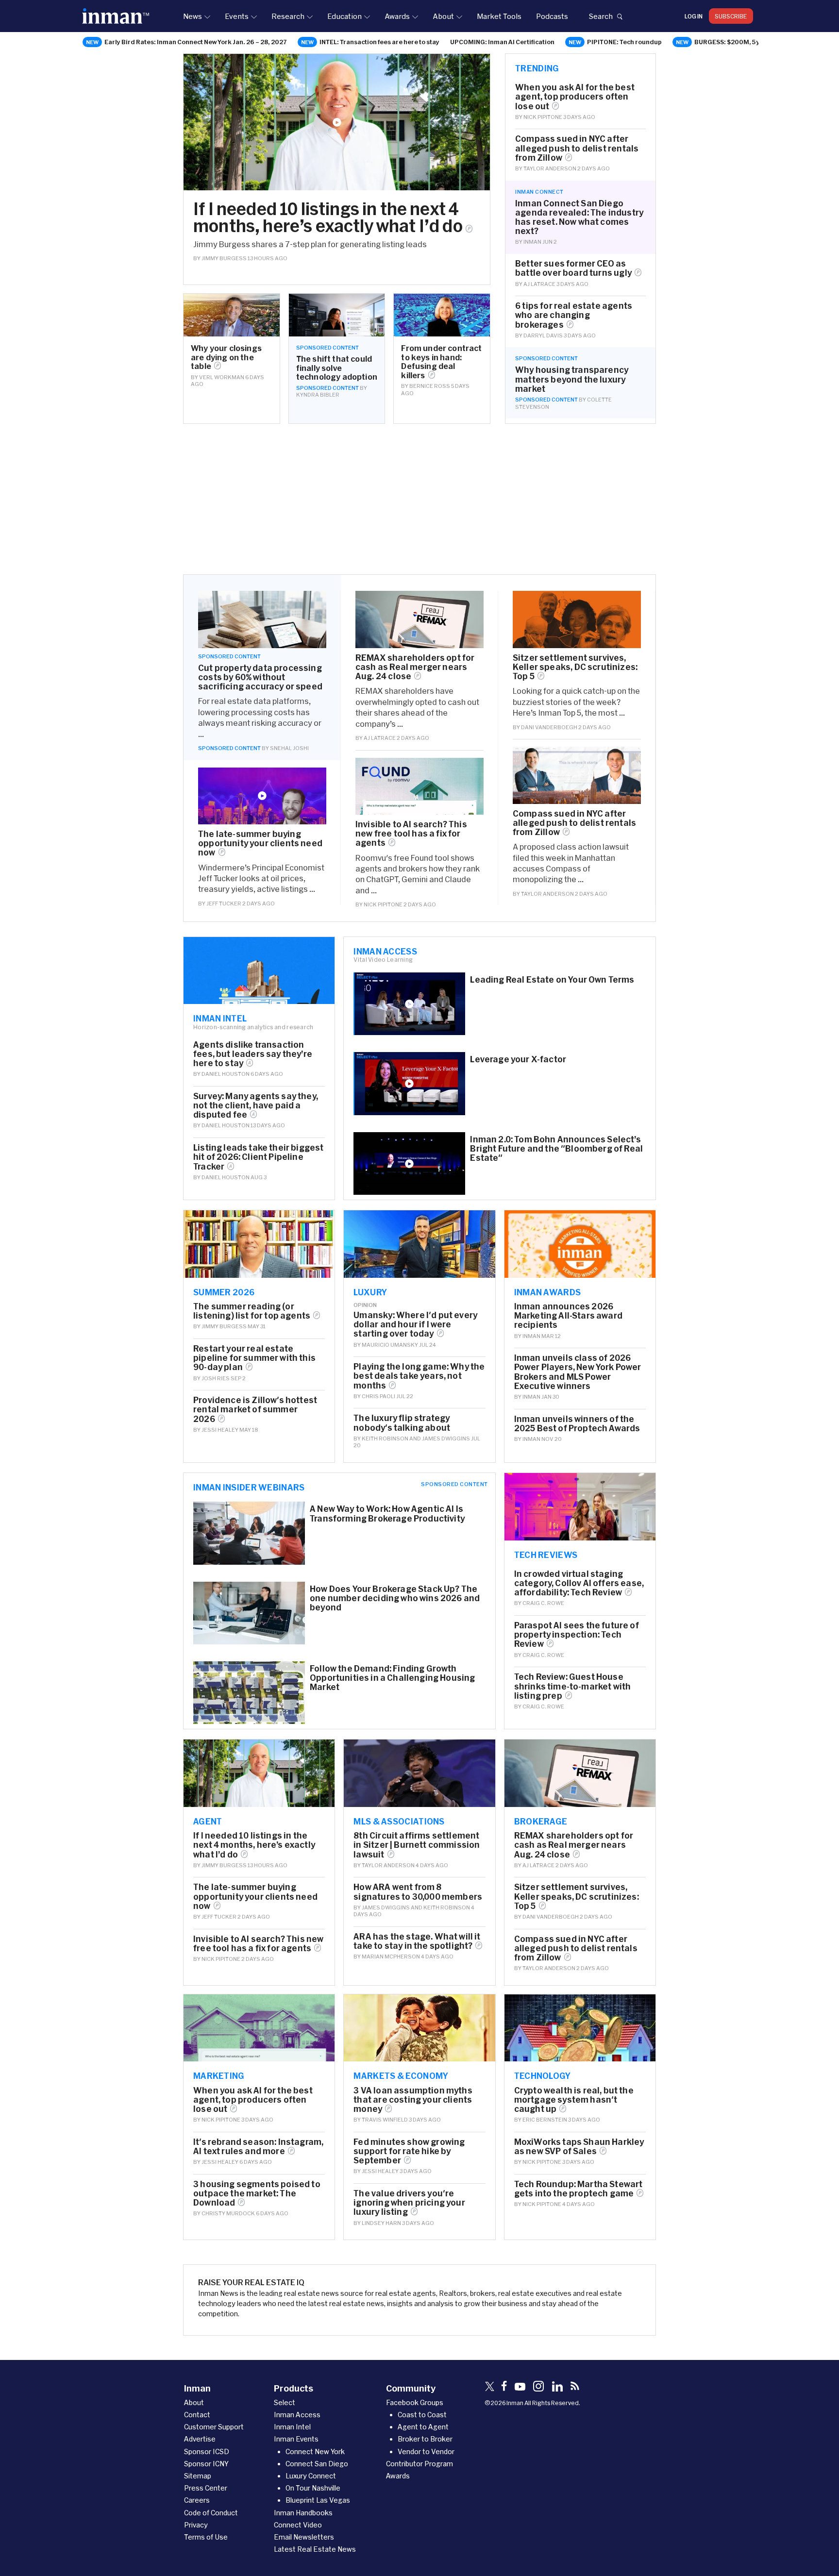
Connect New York (315, 2451)
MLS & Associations (399, 1821)
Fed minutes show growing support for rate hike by (409, 2151)
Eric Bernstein (545, 2119)
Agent (208, 1821)
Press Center (206, 2488)
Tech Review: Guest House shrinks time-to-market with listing (573, 1686)
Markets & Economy (401, 2075)
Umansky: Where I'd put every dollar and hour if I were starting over (415, 1324)
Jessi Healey (220, 1430)
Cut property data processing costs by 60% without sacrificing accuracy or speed (260, 677)
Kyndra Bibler (318, 394)
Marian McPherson (391, 1956)
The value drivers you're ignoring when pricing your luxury (409, 2202)
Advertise (200, 2439)
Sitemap (198, 2476)
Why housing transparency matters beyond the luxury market (572, 379)
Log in (694, 16)
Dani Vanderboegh (549, 727)
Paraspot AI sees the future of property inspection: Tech (577, 1634)
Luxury (370, 1292)
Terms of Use (206, 2537)
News (193, 16)
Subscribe (731, 16)
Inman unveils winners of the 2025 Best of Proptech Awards (577, 1423)
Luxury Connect (311, 2476)
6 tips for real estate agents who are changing (574, 315)
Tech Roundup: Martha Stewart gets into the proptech (579, 2189)
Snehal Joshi (289, 748)
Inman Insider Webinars (249, 1487)
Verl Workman (222, 377)
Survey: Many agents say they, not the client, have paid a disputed (256, 1105)
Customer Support (214, 2427)
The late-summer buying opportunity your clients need (260, 843)
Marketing (219, 2075)
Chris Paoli (378, 1396)
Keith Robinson (385, 1438)
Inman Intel (220, 1018)
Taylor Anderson (550, 168)
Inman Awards (548, 1292)
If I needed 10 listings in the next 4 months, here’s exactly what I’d (328, 217)
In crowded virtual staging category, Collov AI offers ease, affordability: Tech (579, 1583)
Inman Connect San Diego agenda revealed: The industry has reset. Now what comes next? (579, 217)
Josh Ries (216, 1378)
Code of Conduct (211, 2513)
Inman (532, 242)
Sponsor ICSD (207, 2451)
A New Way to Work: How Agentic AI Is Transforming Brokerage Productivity (387, 1513)
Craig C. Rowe (543, 1603)
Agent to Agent (423, 2427)
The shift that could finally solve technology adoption (337, 368)
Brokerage (541, 1821)
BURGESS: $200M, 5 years (734, 42)
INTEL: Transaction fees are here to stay (379, 42)
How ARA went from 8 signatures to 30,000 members (418, 1891)
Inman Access (385, 951)
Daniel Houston (226, 1074)
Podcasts (552, 16)
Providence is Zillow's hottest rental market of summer (255, 1409)
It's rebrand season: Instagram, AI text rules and (258, 2146)
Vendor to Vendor (426, 2451)
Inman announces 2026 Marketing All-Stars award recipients (568, 1315)
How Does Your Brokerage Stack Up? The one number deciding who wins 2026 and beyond (395, 1598)
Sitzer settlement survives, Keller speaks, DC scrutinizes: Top (575, 667)
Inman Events (296, 2439)
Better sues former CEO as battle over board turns (573, 268)
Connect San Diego (317, 2464)
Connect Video (298, 2525)
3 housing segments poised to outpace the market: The (257, 2193)
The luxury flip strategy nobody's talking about (402, 1422)
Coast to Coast (422, 2415)
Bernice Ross (430, 386)
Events (237, 16)
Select (285, 2402)
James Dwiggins (446, 1438)
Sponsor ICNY (206, 2464)
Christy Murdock (228, 2213)
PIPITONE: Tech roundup (624, 42)
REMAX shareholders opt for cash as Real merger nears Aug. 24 (415, 667)
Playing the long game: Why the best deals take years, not (419, 1376)
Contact (197, 2415)
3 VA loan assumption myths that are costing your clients (413, 2099)
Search (601, 16)
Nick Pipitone (543, 117)
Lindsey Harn (381, 2223)
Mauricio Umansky (390, 1345)
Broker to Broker (425, 2439)
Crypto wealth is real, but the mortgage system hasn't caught (574, 2099)
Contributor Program (419, 2464)
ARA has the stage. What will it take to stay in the (417, 1941)
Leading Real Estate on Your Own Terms (552, 979)
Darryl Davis (543, 335)
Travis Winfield (385, 2119)
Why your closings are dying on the (226, 357)
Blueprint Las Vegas (318, 2500)
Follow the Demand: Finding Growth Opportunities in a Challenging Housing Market (392, 1678)
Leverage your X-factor (518, 1059)
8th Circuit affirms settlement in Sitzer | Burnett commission (417, 1845)
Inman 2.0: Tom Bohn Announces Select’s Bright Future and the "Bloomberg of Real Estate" (556, 1148)
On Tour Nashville (313, 2488)
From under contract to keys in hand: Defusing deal (441, 361)
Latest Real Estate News (315, 2549)
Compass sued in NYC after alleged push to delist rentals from (577, 148)
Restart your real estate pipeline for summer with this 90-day (254, 1358)
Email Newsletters (304, 2537)
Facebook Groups (415, 2402)
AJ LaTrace (539, 284)
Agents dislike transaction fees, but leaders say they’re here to (253, 1054)
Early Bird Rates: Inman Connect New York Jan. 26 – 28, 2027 (196, 42)
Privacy (196, 2525)
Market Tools (499, 16)
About (443, 16)
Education (344, 16)
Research (288, 16)
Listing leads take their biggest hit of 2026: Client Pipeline (258, 1157)
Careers (197, 2500)
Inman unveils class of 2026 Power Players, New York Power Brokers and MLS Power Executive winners (578, 1372)
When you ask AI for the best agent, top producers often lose (575, 96)
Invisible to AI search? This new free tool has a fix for (411, 833)
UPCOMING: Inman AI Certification (502, 42)
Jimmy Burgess (224, 258)
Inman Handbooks (303, 2513)
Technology (543, 2075)
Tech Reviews (546, 1555)
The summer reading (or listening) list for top (252, 1311)
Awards (397, 16)
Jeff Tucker (224, 903)
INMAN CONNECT (539, 192)
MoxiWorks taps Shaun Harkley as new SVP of (579, 2146)
